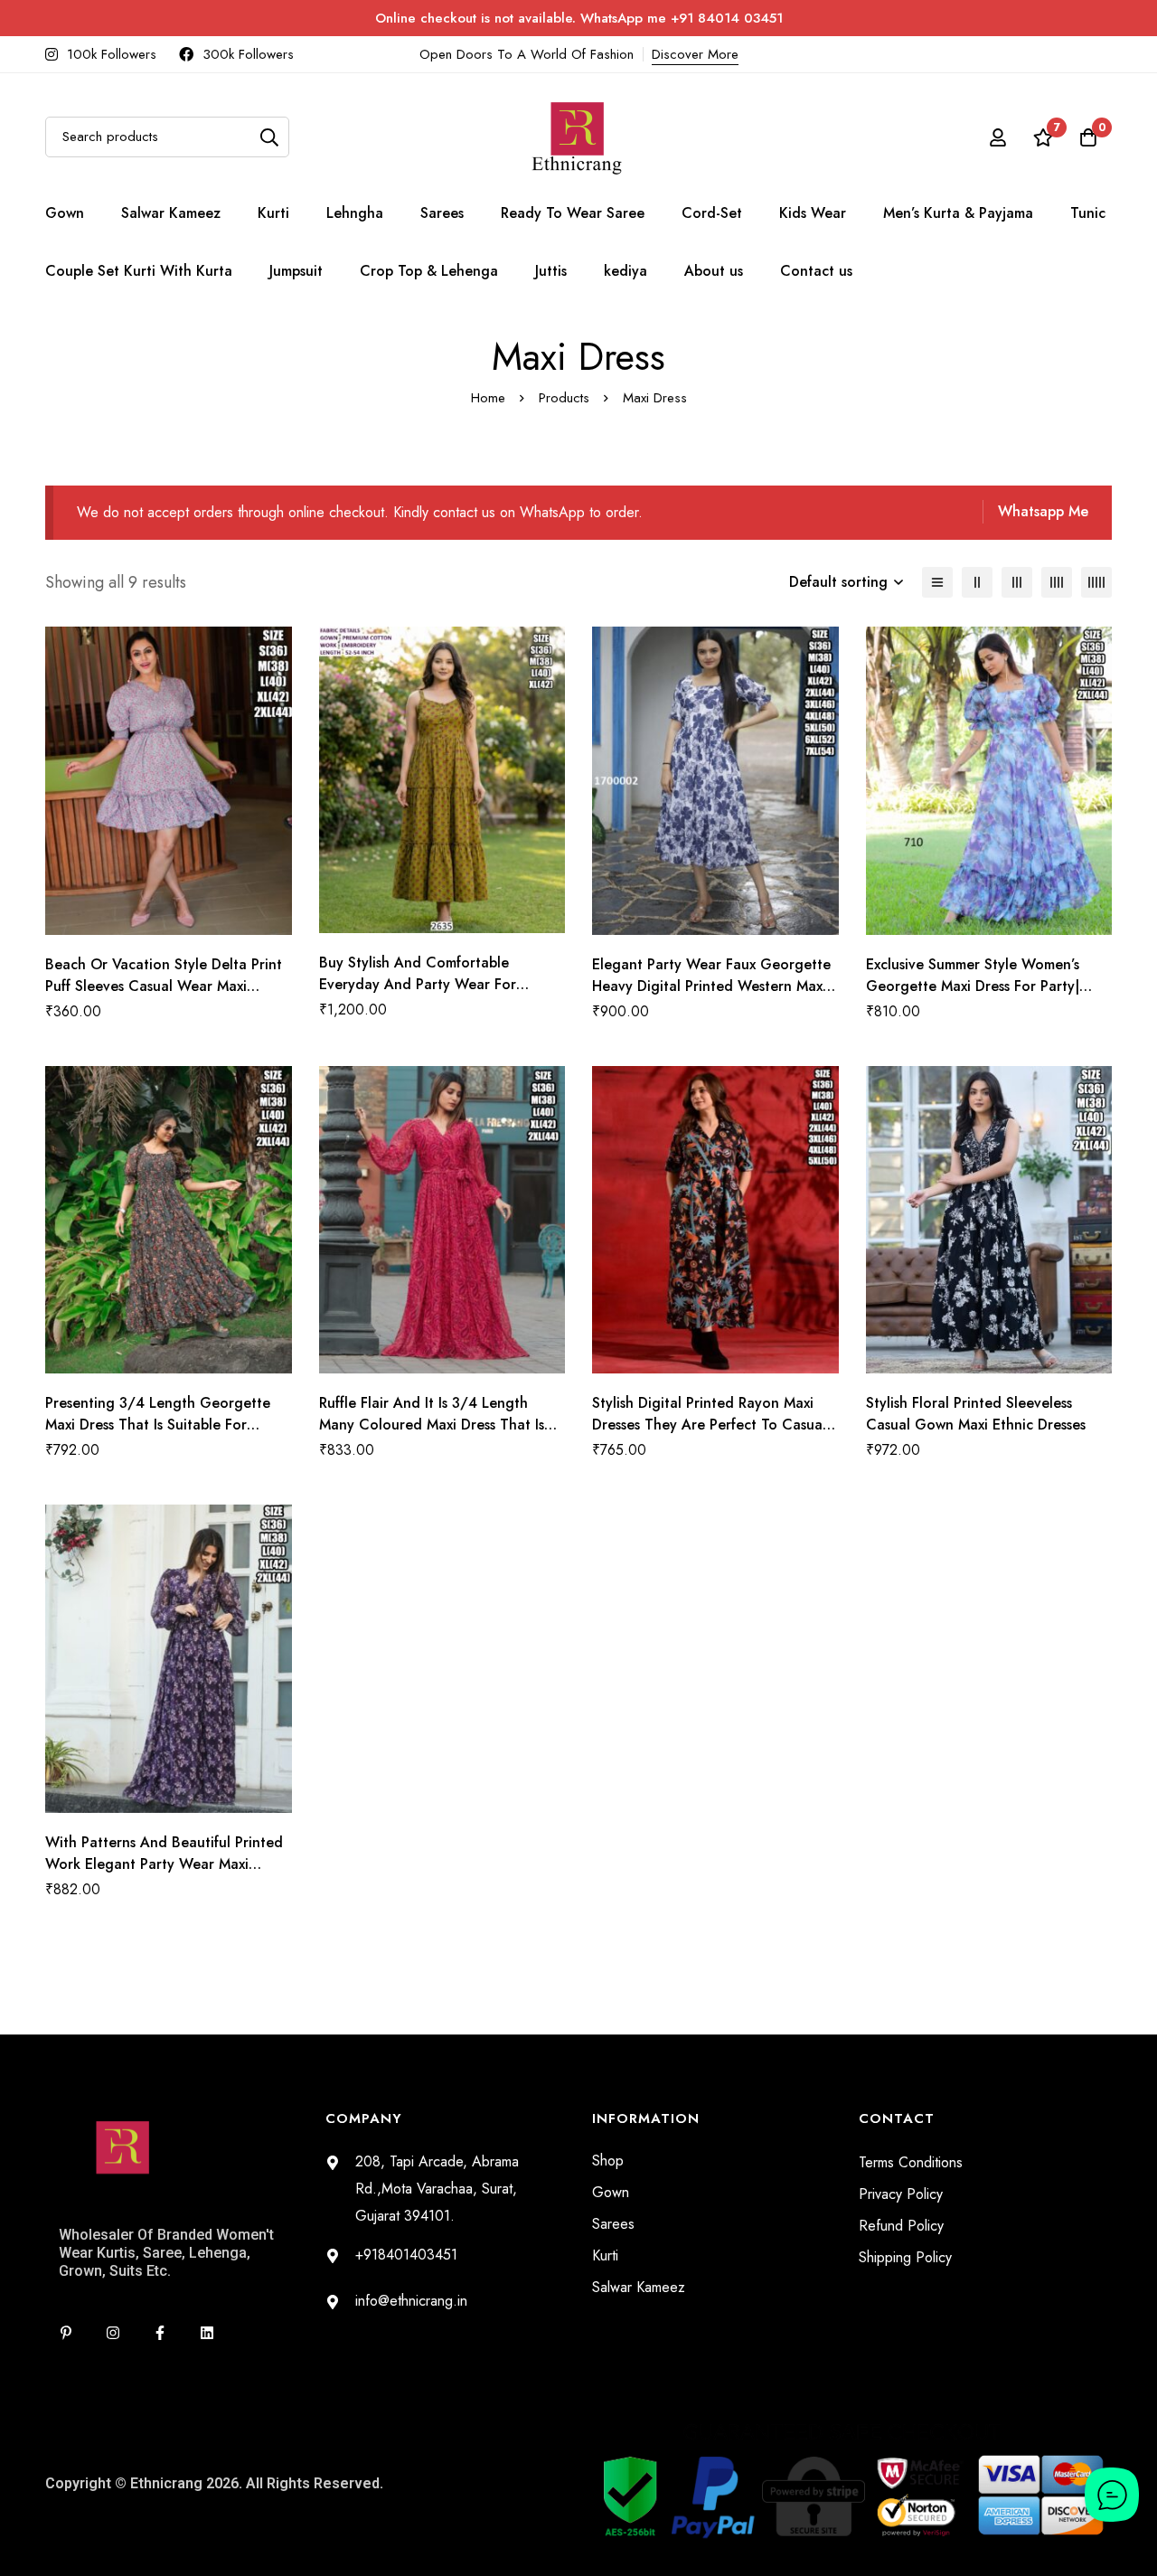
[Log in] (998, 137)
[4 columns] (1057, 582)
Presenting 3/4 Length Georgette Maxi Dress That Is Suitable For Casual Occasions (158, 1425)
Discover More (695, 54)
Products (564, 398)
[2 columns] (977, 582)
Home (488, 398)
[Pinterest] (66, 2333)
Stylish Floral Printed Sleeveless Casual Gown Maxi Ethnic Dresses (976, 1414)
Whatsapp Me (1043, 511)
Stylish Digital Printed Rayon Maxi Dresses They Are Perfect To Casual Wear (709, 1425)
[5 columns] (1096, 582)
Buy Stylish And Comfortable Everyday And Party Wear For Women (418, 984)
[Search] (269, 137)
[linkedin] (207, 2333)
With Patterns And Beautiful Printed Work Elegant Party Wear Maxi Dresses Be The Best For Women (164, 1864)
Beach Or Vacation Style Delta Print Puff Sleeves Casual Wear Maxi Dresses (164, 986)
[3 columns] (1017, 582)
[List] (937, 582)
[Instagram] (113, 2333)
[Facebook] (160, 2333)
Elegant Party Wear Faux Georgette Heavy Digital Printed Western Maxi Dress (711, 986)
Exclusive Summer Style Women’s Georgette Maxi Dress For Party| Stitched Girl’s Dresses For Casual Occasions (976, 997)
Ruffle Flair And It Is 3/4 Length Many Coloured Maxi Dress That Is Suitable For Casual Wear (432, 1425)
